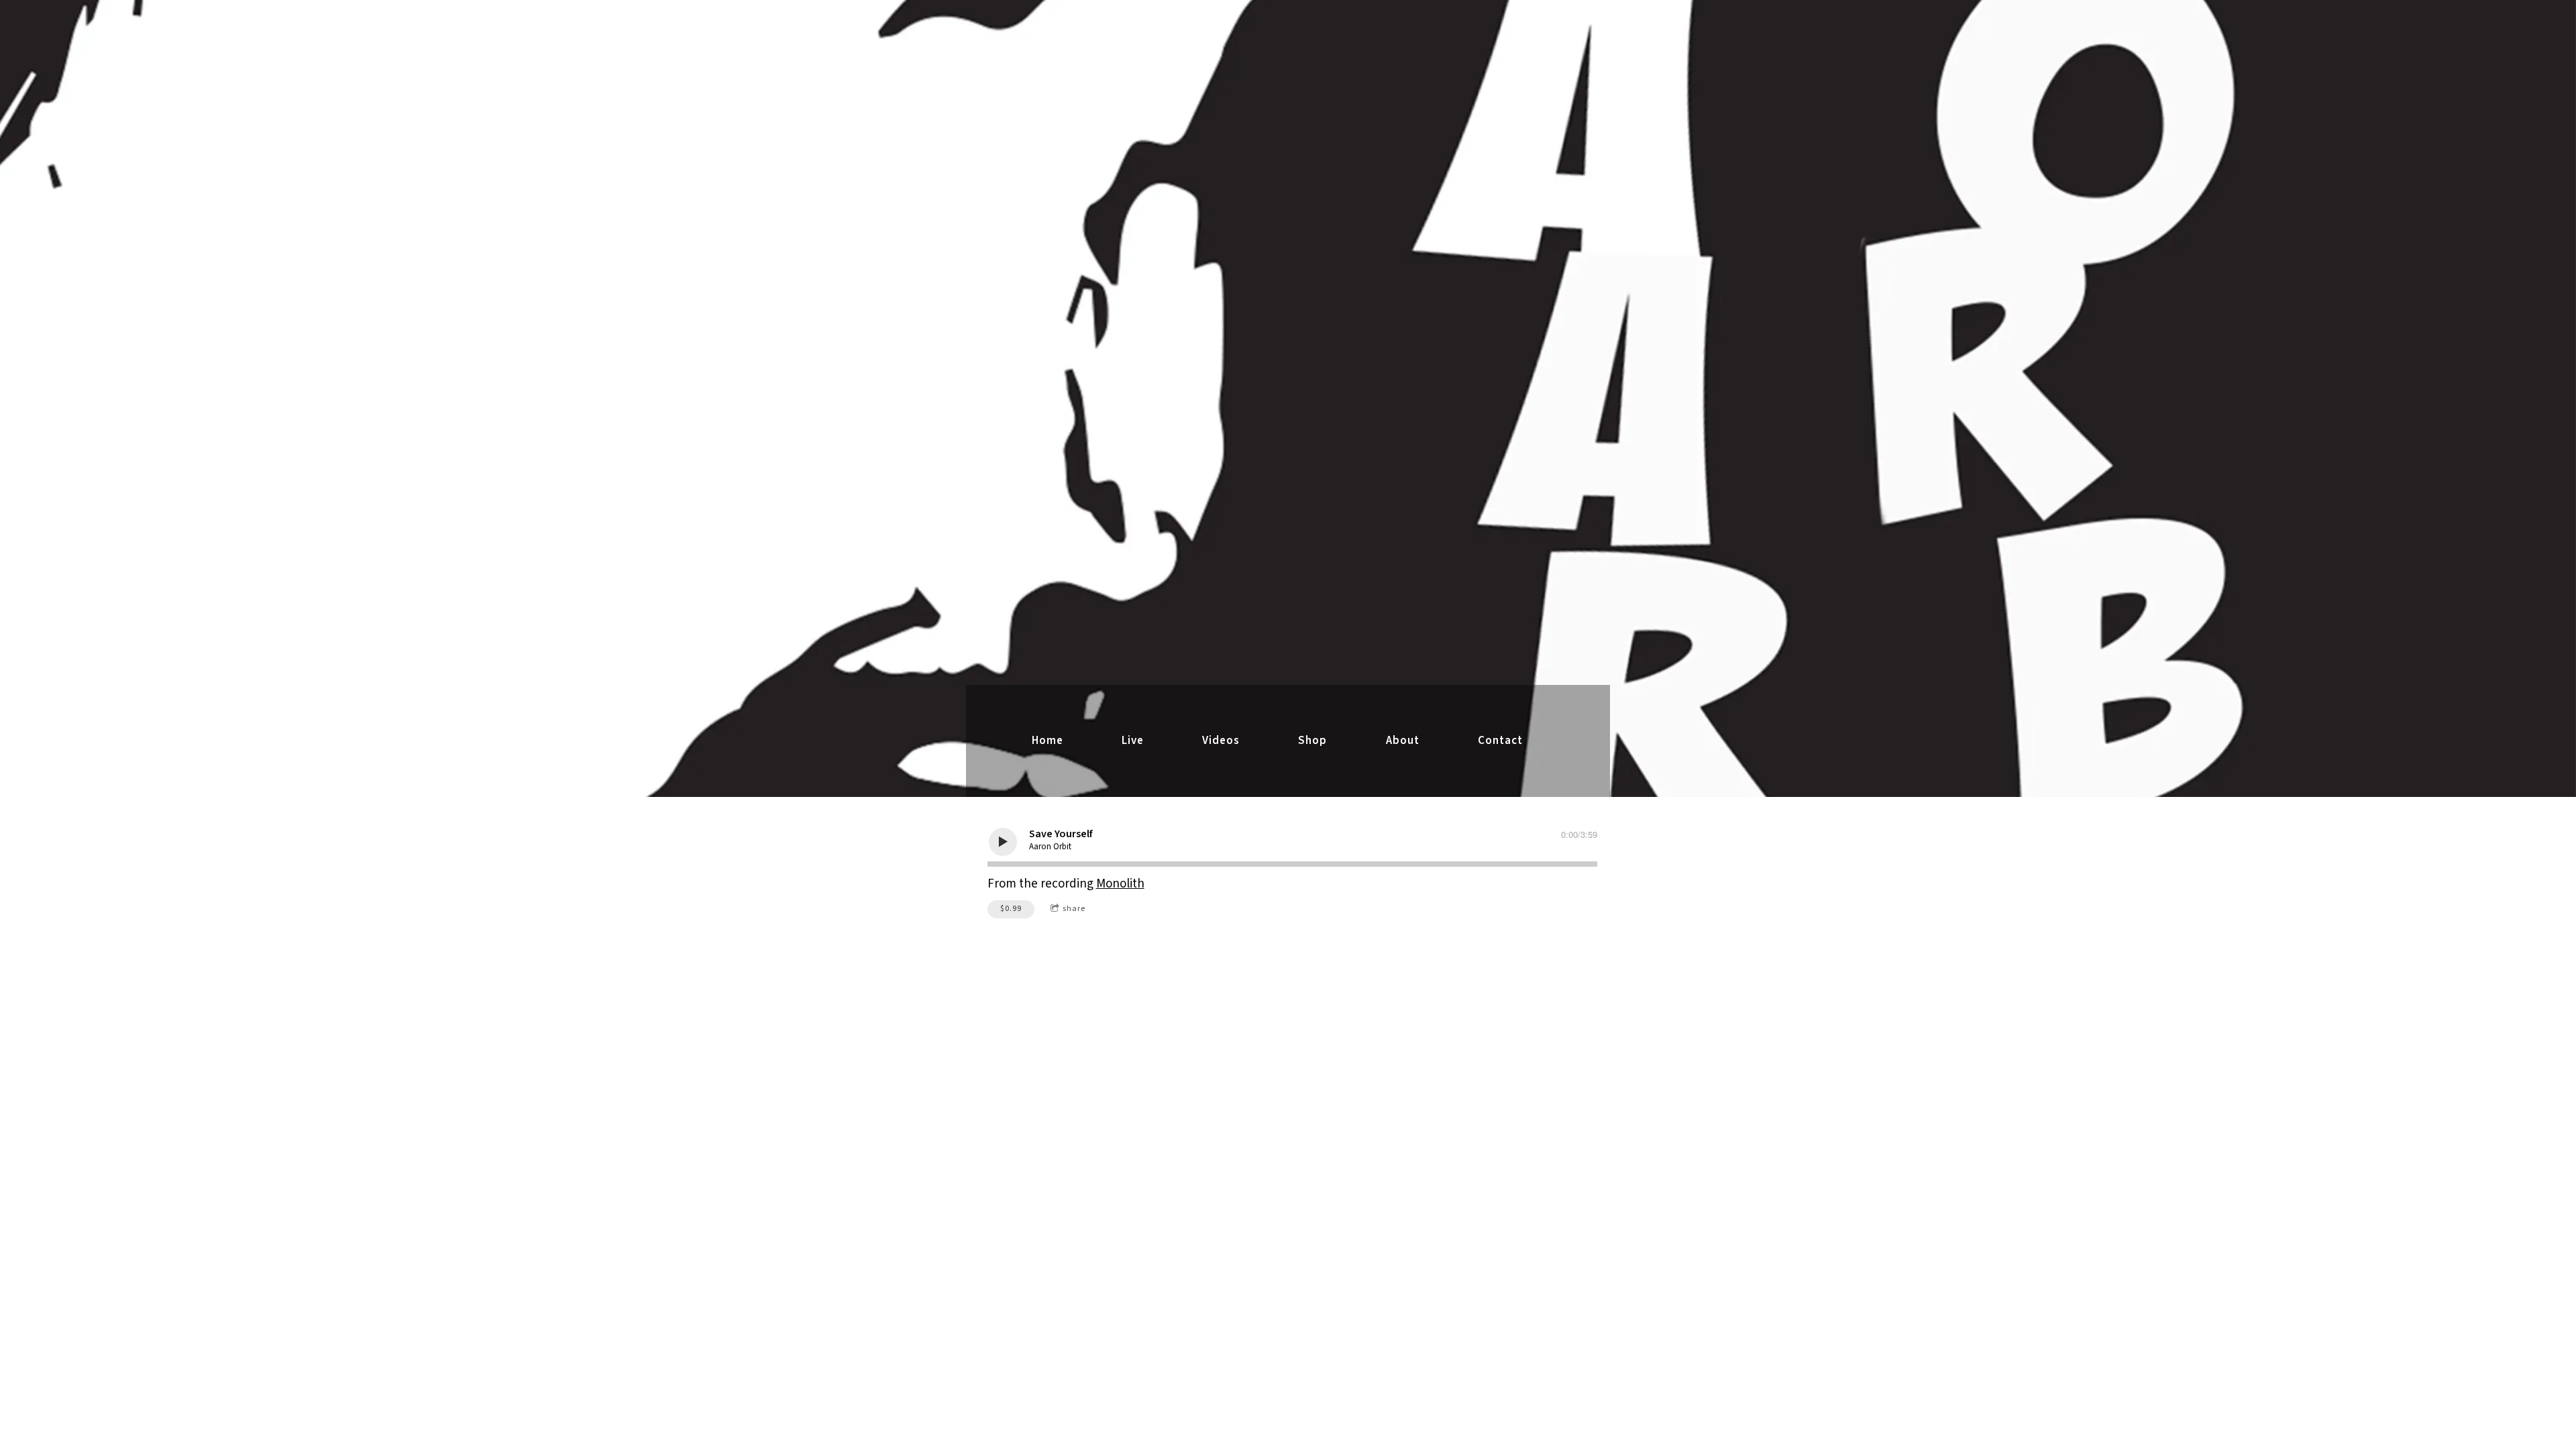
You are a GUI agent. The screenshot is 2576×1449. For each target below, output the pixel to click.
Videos (1221, 741)
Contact (1500, 741)
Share (1074, 909)
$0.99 (1011, 909)
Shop (1312, 741)
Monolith (1120, 884)
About (1403, 741)
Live (1133, 741)
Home (1048, 741)
